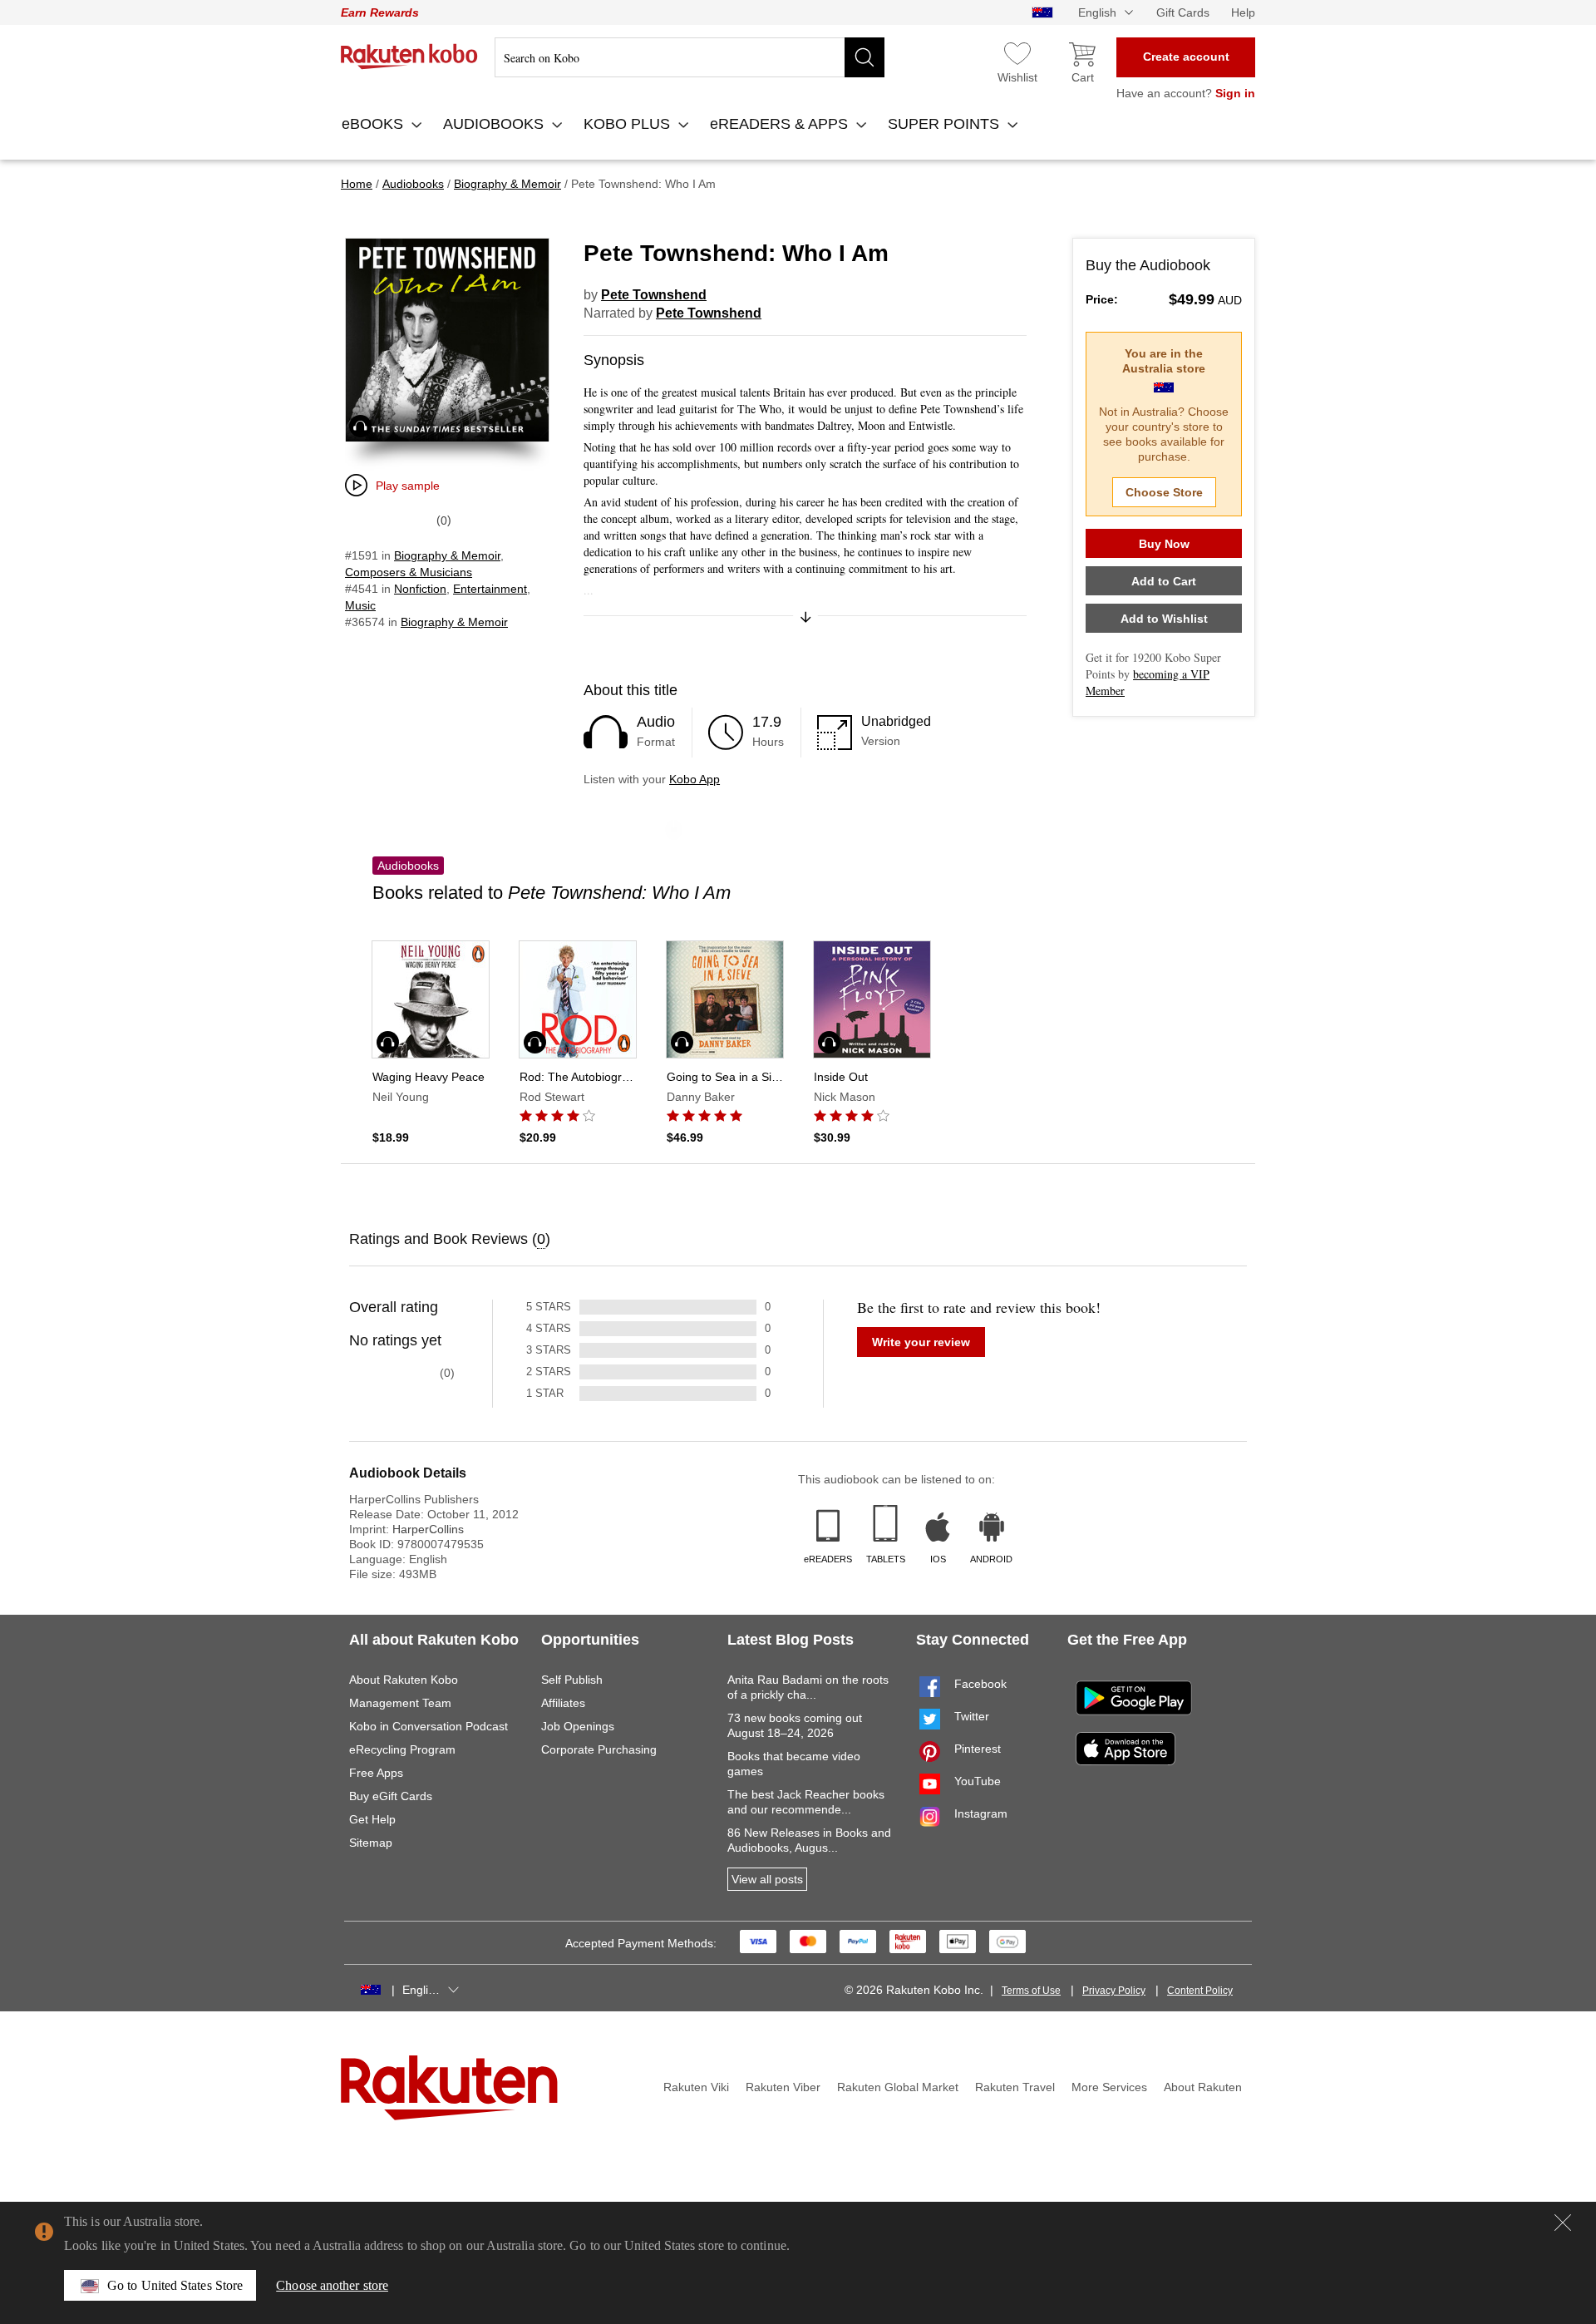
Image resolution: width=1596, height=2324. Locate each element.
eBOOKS (374, 124)
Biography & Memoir (447, 555)
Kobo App (695, 779)
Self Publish (572, 1680)
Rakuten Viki (696, 2087)
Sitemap (371, 1843)
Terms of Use (1031, 1991)
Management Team (400, 1703)
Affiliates (563, 1703)
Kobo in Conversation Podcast (429, 1726)
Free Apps (376, 1773)
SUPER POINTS (946, 124)
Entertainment (490, 589)
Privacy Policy (1114, 1991)
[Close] (1563, 2223)
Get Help (372, 1819)
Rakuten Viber (783, 2087)
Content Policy (1200, 1991)
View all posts (767, 1879)
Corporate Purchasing (599, 1749)
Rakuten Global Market (898, 2087)
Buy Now (1164, 544)
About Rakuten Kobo (404, 1680)
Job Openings (578, 1726)
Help (1243, 12)
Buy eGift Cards (391, 1796)
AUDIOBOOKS (495, 124)
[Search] (864, 57)
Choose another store (332, 2285)
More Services (1109, 2087)
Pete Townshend (654, 295)
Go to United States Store (175, 2285)
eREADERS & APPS (781, 124)
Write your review (921, 1342)
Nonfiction (420, 589)
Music (360, 605)
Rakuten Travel (1015, 2087)
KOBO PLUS (629, 124)
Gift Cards (1183, 12)
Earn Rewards (380, 12)
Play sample (408, 486)
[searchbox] (690, 57)
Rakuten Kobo (409, 57)
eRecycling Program (402, 1749)
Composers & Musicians (409, 572)
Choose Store (1164, 492)
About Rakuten (1203, 2087)
